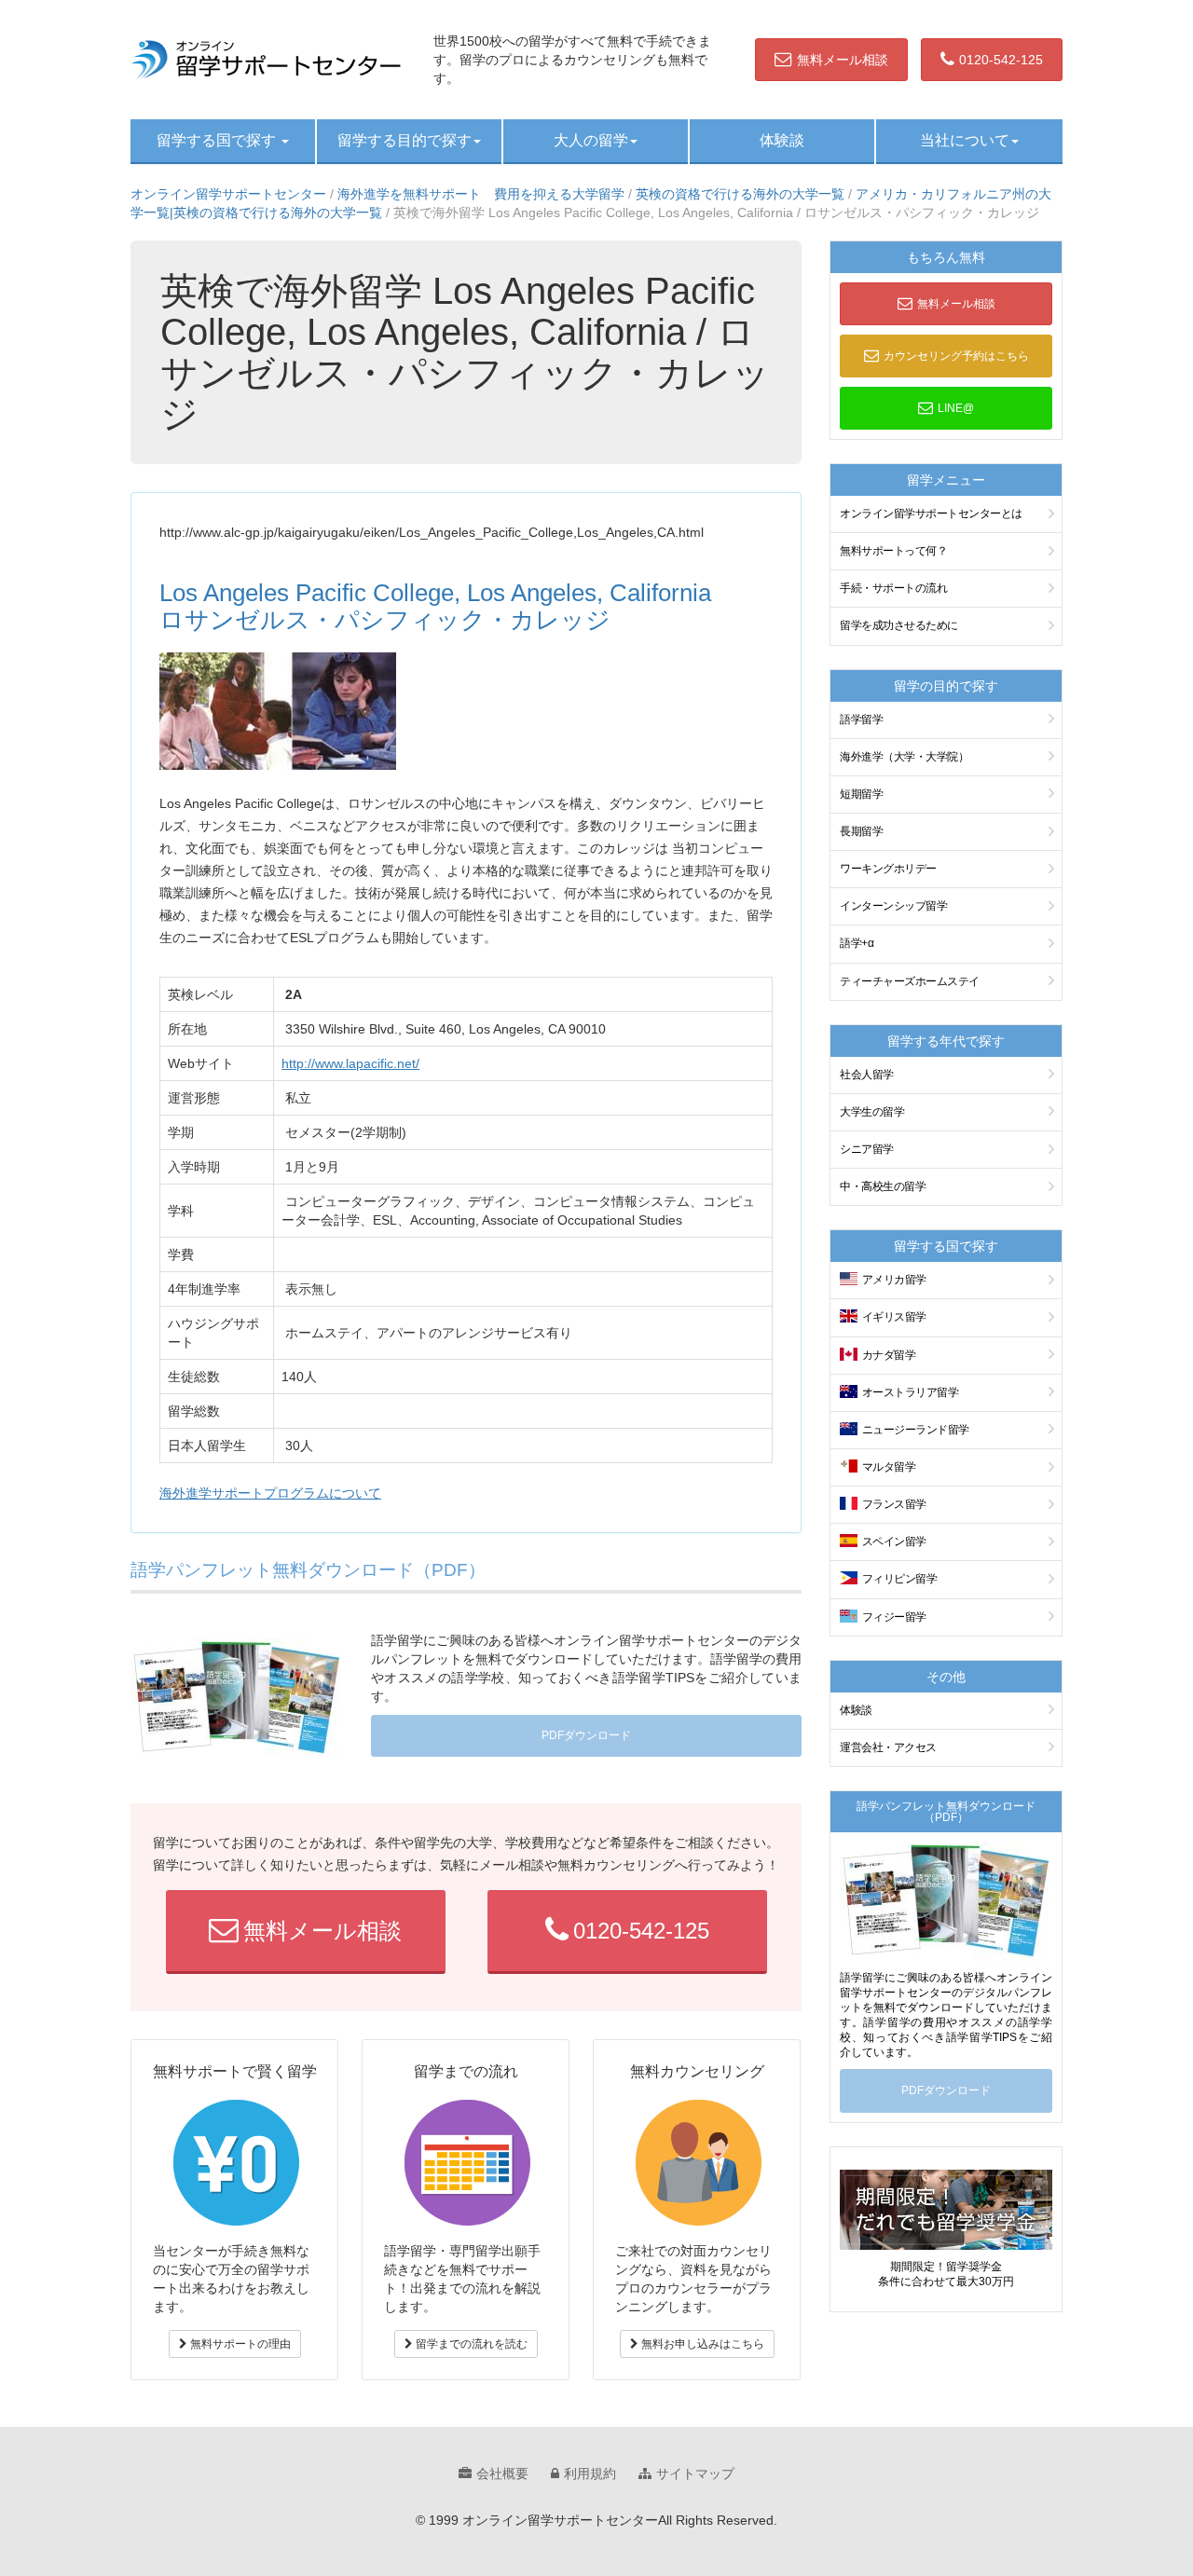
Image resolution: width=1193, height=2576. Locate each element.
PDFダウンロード (586, 1735)
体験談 (782, 140)
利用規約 (590, 2473)
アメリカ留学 (894, 1280)
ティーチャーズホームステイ (910, 981)
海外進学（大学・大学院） (904, 757)
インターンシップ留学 (893, 906)
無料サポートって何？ (893, 551)
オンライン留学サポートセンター (228, 194)
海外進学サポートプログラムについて (270, 1493)
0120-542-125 (1001, 60)
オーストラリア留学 (911, 1392)
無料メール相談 (843, 60)
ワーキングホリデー (888, 869)
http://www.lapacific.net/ (350, 1063)
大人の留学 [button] (591, 140)
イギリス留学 (894, 1317)
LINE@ (956, 408)
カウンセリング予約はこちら (956, 356)
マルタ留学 (889, 1467)
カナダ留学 (889, 1355)
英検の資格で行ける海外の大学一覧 (740, 194)
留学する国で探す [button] (218, 140)
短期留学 (861, 794)
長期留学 (861, 831)
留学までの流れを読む (470, 2344)
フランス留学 (894, 1504)
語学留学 (861, 719)
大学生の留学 (872, 1112)
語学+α (857, 943)
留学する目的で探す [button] (405, 140)
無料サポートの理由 (239, 2344)
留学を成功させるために (899, 625)
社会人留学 (867, 1075)
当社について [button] (965, 140)
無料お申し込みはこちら (701, 2344)
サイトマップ (695, 2473)
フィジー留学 (894, 1617)
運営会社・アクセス (888, 1747)
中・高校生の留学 (883, 1186)
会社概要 (502, 2473)
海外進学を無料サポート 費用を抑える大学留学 (481, 194)
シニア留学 (867, 1149)
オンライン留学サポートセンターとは (931, 514)
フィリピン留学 (900, 1579)
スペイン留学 (894, 1541)
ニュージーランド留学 (916, 1430)
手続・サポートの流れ (893, 588)
